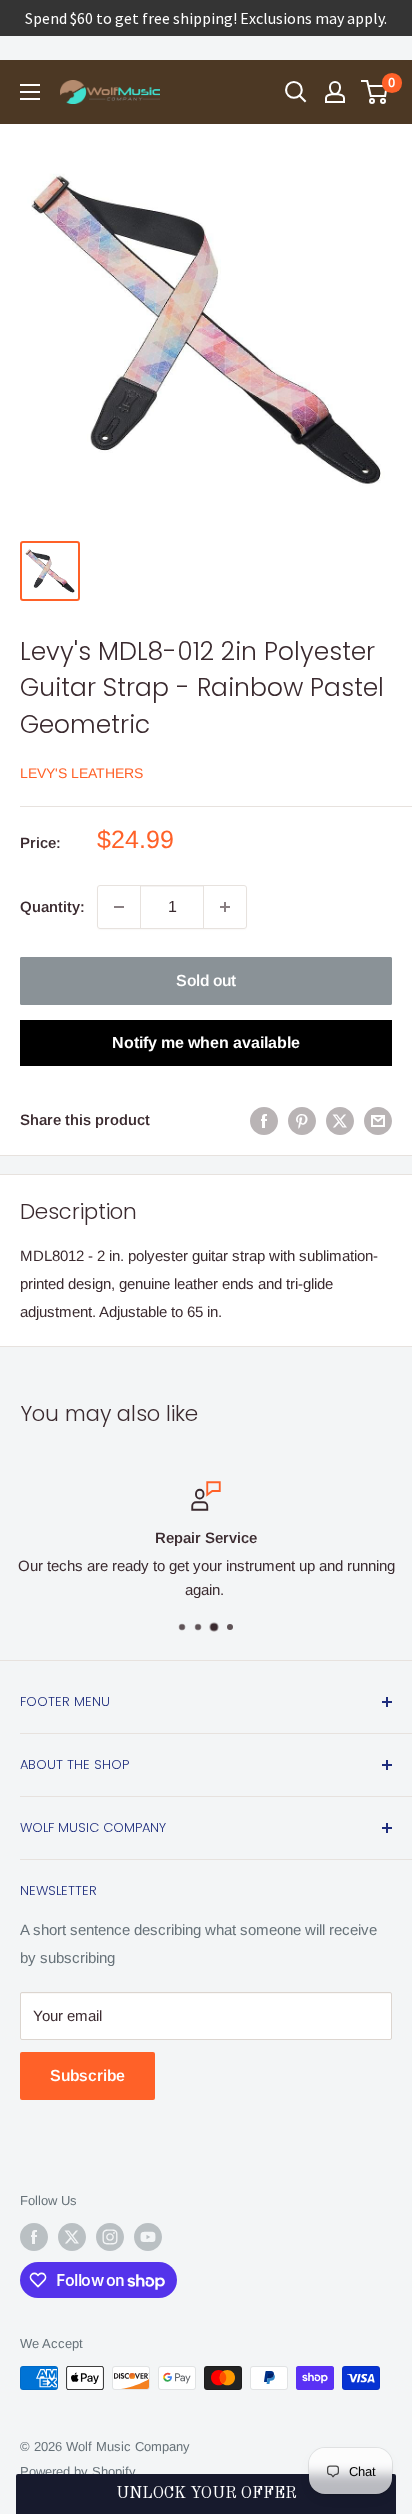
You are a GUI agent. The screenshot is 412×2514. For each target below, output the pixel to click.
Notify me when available (206, 1042)
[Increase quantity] (225, 907)
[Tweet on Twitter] (340, 1120)
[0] (375, 92)
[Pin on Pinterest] (302, 1120)
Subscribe (87, 2075)
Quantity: (52, 906)
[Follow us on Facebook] (34, 2237)
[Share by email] (378, 1120)
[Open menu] (30, 92)
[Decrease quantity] (119, 907)
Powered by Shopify (78, 2471)
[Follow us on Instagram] (110, 2237)
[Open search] (296, 92)
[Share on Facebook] (264, 1120)
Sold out (206, 980)
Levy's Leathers (81, 773)
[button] (205, 2494)
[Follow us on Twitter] (72, 2237)
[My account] (335, 92)
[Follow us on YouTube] (148, 2237)
